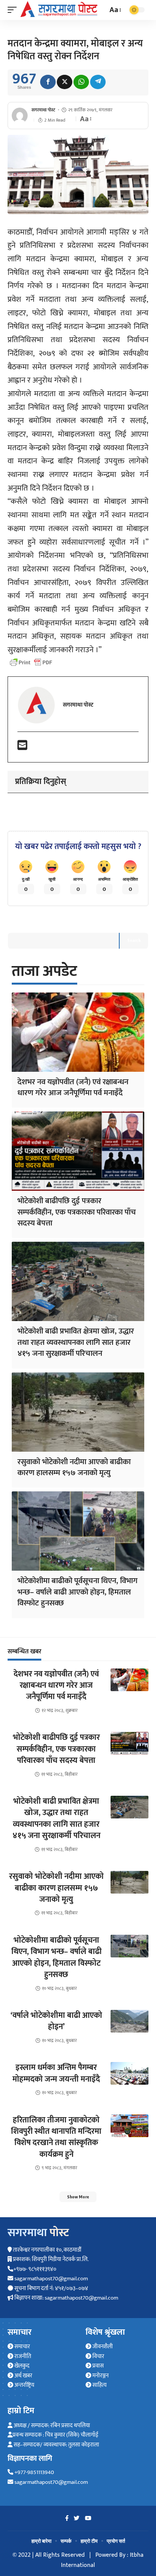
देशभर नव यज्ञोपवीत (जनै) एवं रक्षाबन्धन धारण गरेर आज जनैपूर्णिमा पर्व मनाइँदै (73, 1087)
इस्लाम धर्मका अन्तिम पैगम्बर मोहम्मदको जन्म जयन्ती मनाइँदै (56, 2073)
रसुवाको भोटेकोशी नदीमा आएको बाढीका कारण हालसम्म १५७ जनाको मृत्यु (74, 1467)
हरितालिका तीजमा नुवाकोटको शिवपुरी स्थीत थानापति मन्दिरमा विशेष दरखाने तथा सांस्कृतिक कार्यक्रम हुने (56, 2137)
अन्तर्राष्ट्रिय (24, 2385)
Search (134, 940)
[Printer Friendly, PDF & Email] (31, 662)
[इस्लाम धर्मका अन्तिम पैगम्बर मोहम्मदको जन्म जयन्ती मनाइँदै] (129, 2073)
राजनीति (22, 2356)
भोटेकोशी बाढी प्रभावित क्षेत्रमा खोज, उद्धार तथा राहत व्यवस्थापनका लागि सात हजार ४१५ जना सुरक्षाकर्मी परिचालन (76, 1342)
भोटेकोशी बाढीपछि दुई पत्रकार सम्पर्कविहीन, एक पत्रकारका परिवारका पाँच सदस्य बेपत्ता (77, 1212)
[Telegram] (98, 82)
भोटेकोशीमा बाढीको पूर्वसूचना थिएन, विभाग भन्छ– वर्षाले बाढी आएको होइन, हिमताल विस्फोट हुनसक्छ (77, 1592)
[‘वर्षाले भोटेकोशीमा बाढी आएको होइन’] (129, 2021)
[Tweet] (65, 82)
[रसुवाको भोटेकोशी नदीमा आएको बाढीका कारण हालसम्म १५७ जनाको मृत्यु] (78, 1412)
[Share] (48, 82)
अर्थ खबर (23, 2376)
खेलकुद (21, 2366)
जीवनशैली (102, 2347)
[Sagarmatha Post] (59, 9)
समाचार (22, 2347)
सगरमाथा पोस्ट (43, 110)
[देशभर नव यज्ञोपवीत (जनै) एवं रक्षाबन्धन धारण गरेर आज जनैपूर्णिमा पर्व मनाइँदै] (78, 1032)
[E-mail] (22, 748)
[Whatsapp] (81, 82)
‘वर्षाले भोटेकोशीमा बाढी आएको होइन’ (56, 2021)
